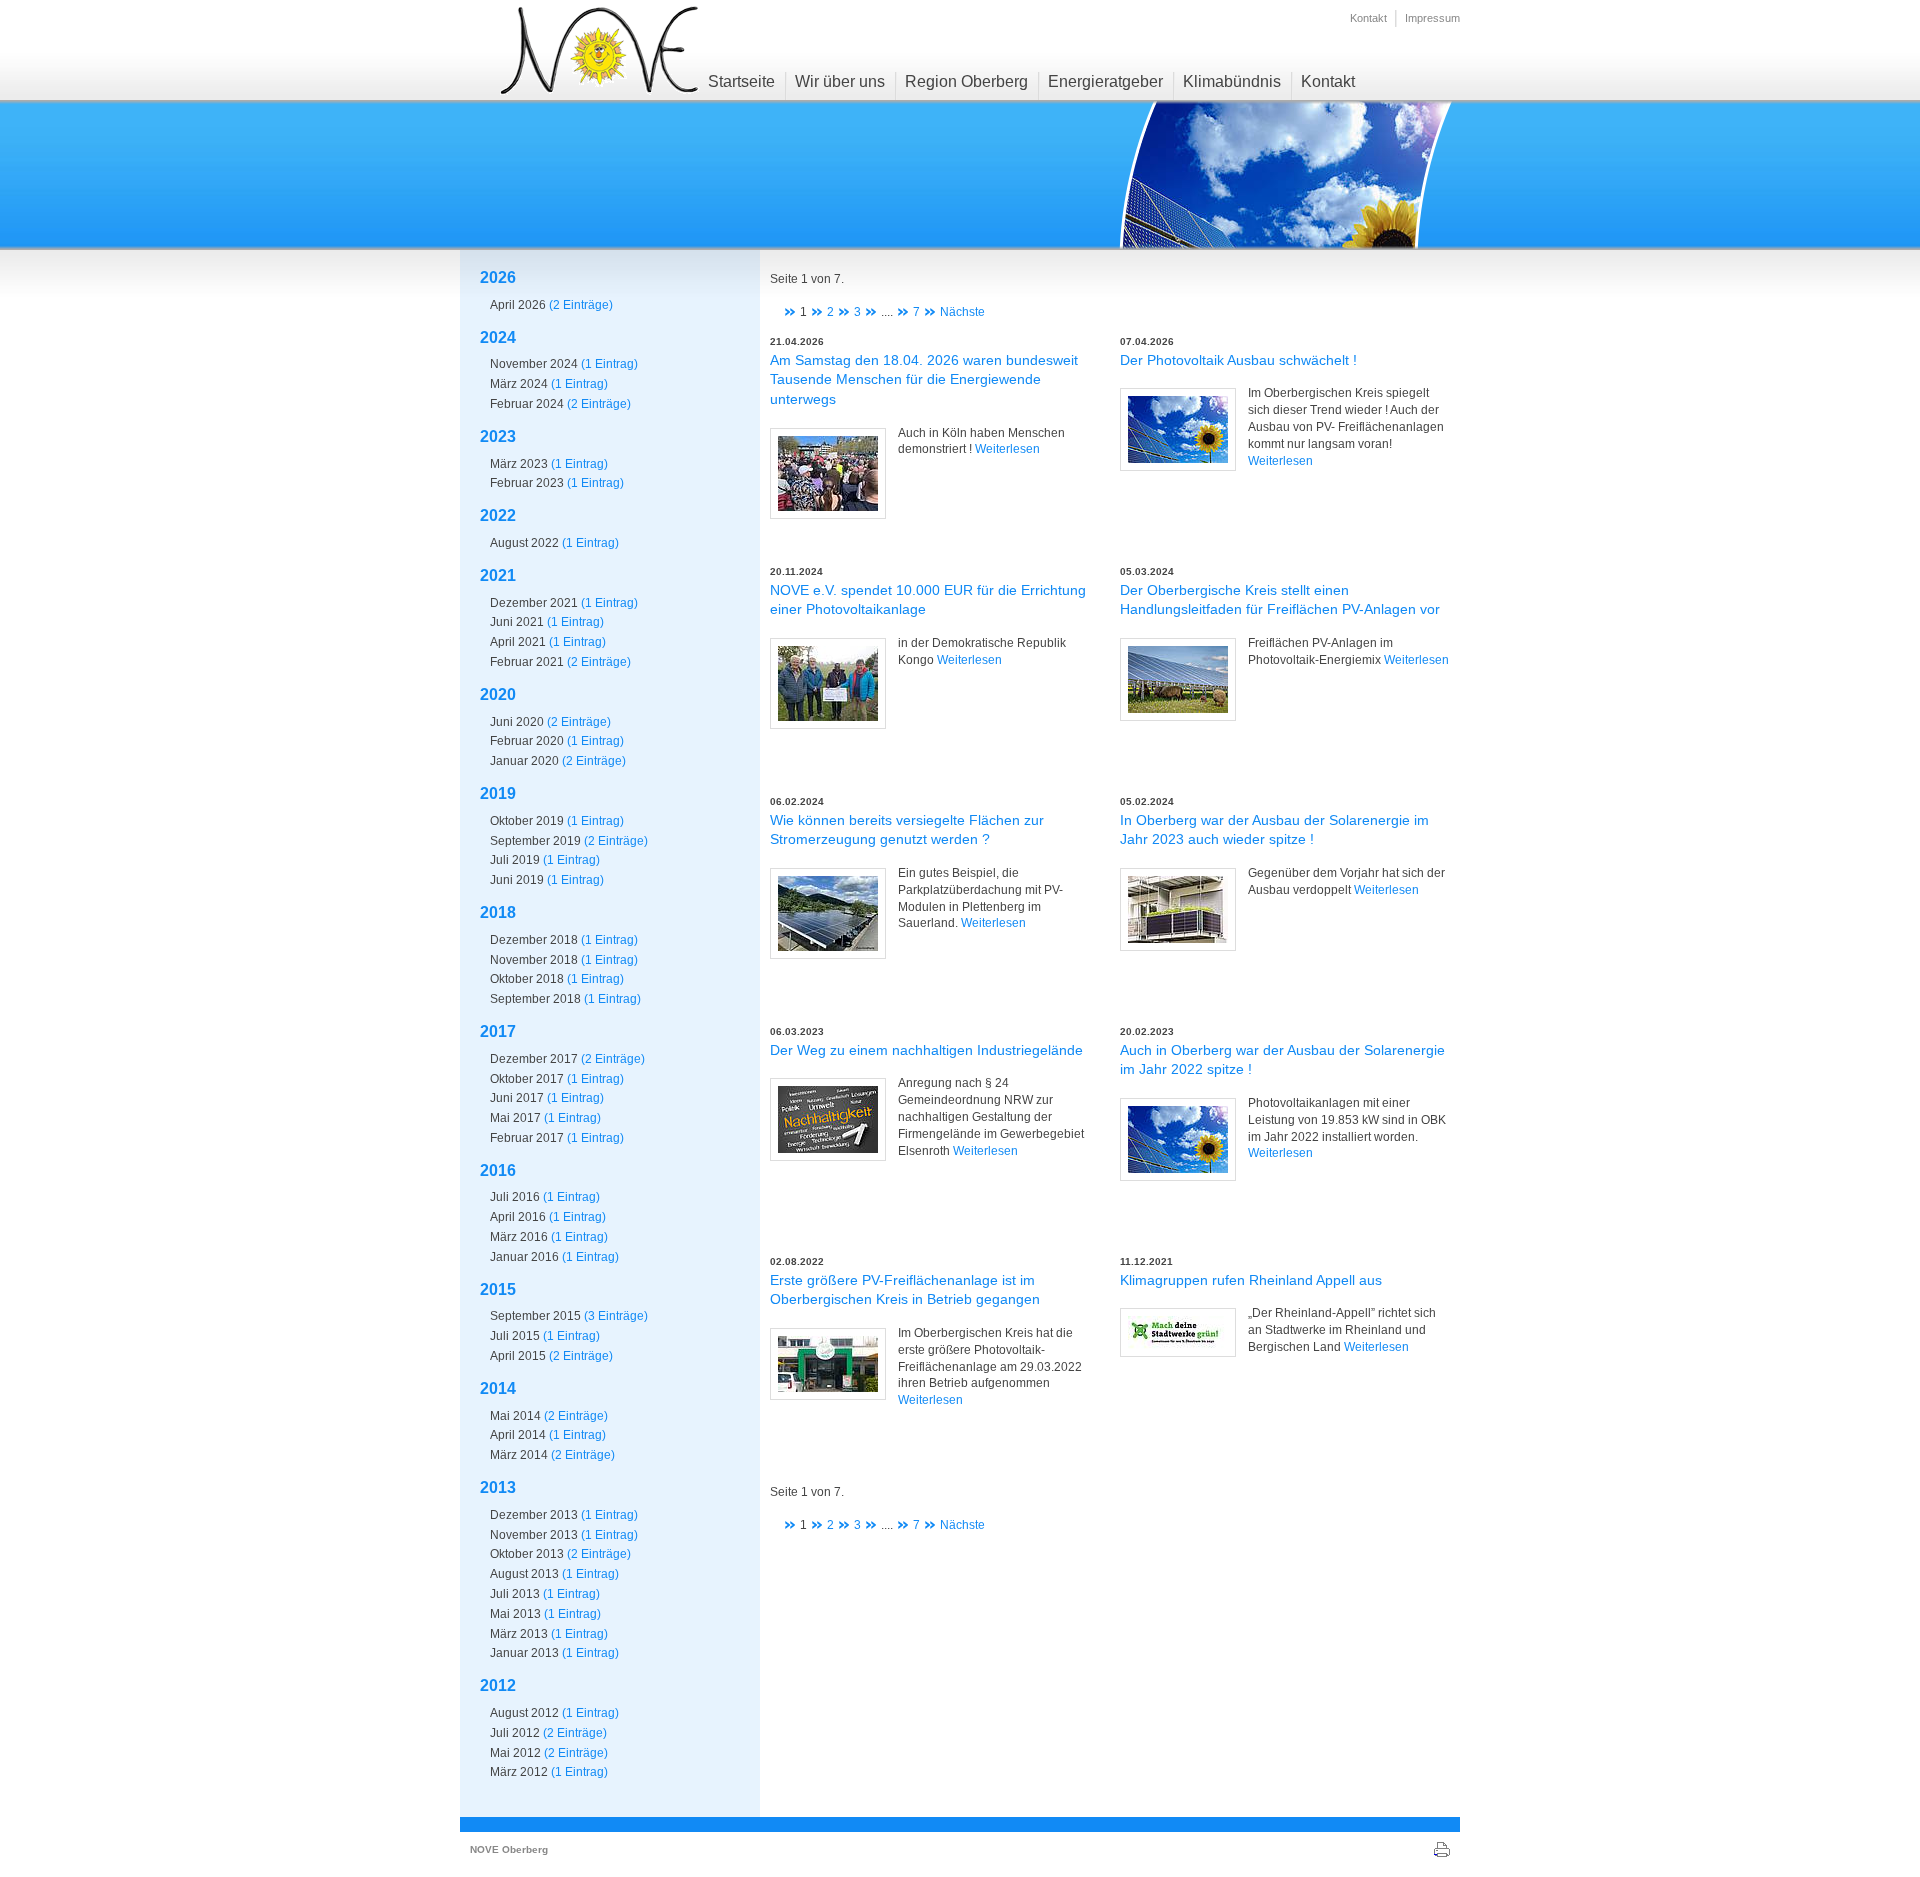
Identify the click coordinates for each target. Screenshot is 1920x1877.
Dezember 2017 (534, 1059)
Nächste (962, 312)
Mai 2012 (515, 1753)
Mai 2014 (515, 1416)
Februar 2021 (527, 662)
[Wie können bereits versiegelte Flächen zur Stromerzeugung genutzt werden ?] (828, 913)
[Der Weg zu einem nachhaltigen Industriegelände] (828, 1119)
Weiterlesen (1007, 449)
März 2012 (519, 1772)
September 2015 (535, 1316)
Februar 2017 (527, 1138)
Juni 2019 (517, 880)
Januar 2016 (524, 1257)
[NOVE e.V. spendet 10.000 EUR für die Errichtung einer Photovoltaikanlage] (828, 683)
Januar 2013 (524, 1653)
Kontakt (1368, 18)
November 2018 (534, 960)
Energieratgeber (1105, 81)
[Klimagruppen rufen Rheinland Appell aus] (1178, 1332)
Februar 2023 (527, 483)
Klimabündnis (1232, 81)
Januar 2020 (524, 761)
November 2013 (534, 1535)
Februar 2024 (527, 404)
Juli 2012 (515, 1733)
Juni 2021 (517, 622)
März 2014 (519, 1455)
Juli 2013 (515, 1594)
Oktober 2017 (527, 1079)
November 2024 (534, 364)
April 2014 (518, 1435)
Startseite (741, 81)
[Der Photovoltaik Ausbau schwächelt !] (1178, 429)
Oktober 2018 (527, 979)
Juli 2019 (515, 860)
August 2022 (524, 543)
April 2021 (518, 642)
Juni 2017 (517, 1098)
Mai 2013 (515, 1614)
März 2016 (519, 1237)
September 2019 (535, 841)
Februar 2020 (527, 741)
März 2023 (519, 464)
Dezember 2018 (534, 940)
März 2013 (519, 1634)
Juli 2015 (515, 1336)
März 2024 (519, 384)
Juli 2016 (515, 1197)
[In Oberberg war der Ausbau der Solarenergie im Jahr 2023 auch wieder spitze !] (1178, 909)
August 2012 (524, 1713)
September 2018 (535, 999)
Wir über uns (840, 81)
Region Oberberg (966, 81)
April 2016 (518, 1217)
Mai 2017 (515, 1118)
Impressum (1432, 18)
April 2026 (518, 305)
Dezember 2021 (534, 603)
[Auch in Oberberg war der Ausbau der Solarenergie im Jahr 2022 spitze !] (1178, 1139)
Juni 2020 (517, 722)
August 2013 (524, 1574)
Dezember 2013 (534, 1515)
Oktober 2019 (527, 821)
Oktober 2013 (527, 1554)
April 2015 (518, 1356)
